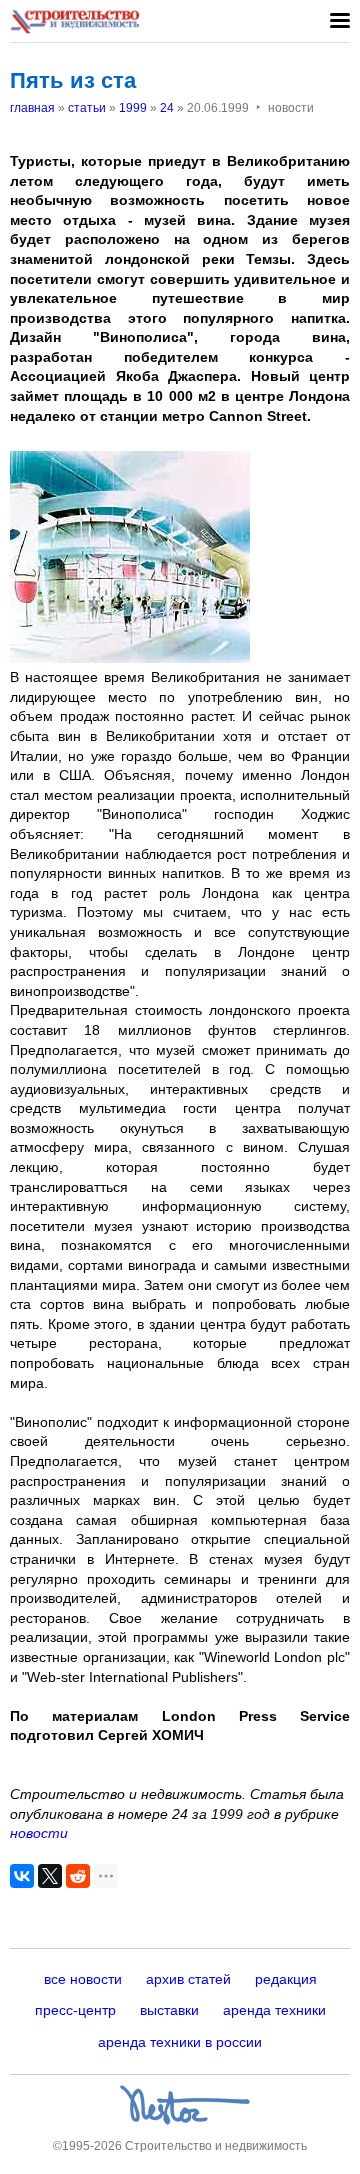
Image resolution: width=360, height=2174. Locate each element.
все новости (83, 1979)
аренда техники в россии (180, 2042)
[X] (50, 1876)
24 (167, 108)
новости (39, 1833)
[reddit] (78, 1876)
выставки (169, 2010)
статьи (87, 108)
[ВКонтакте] (22, 1876)
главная (32, 108)
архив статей (188, 1979)
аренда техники (274, 2010)
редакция (286, 1979)
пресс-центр (75, 2010)
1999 (133, 108)
